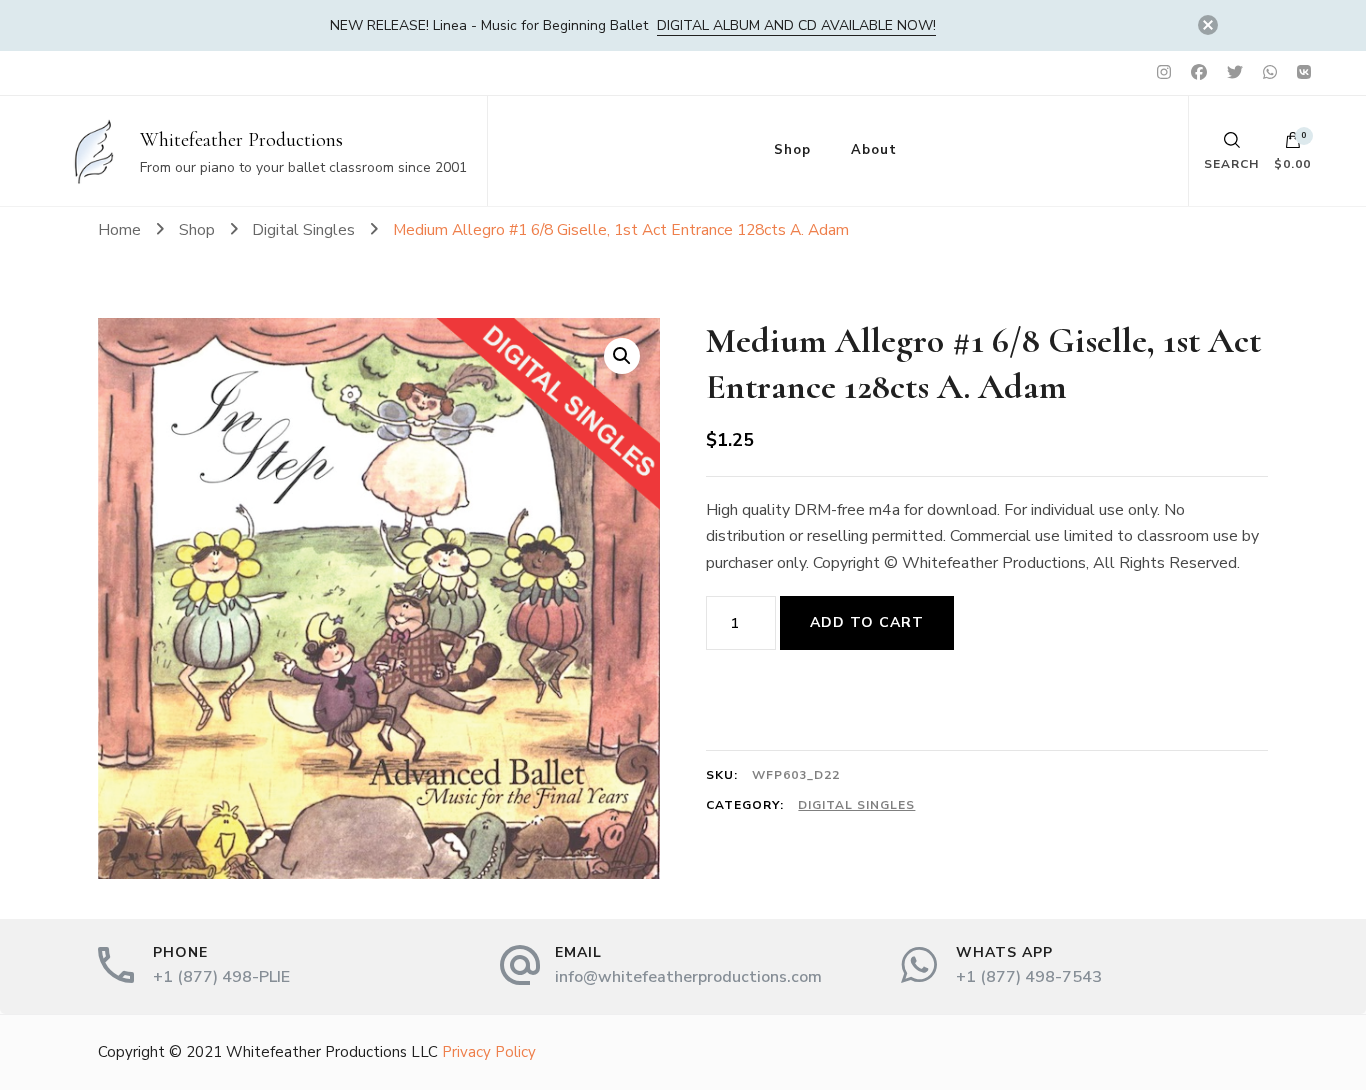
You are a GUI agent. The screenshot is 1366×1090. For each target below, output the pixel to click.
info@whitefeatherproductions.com (688, 977)
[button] (622, 356)
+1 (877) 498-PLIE (221, 977)
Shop (792, 150)
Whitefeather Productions (241, 140)
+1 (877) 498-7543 (1029, 977)
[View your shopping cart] (1293, 145)
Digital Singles (856, 805)
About (874, 150)
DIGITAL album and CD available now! (796, 25)
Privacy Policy (489, 1052)
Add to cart (867, 622)
